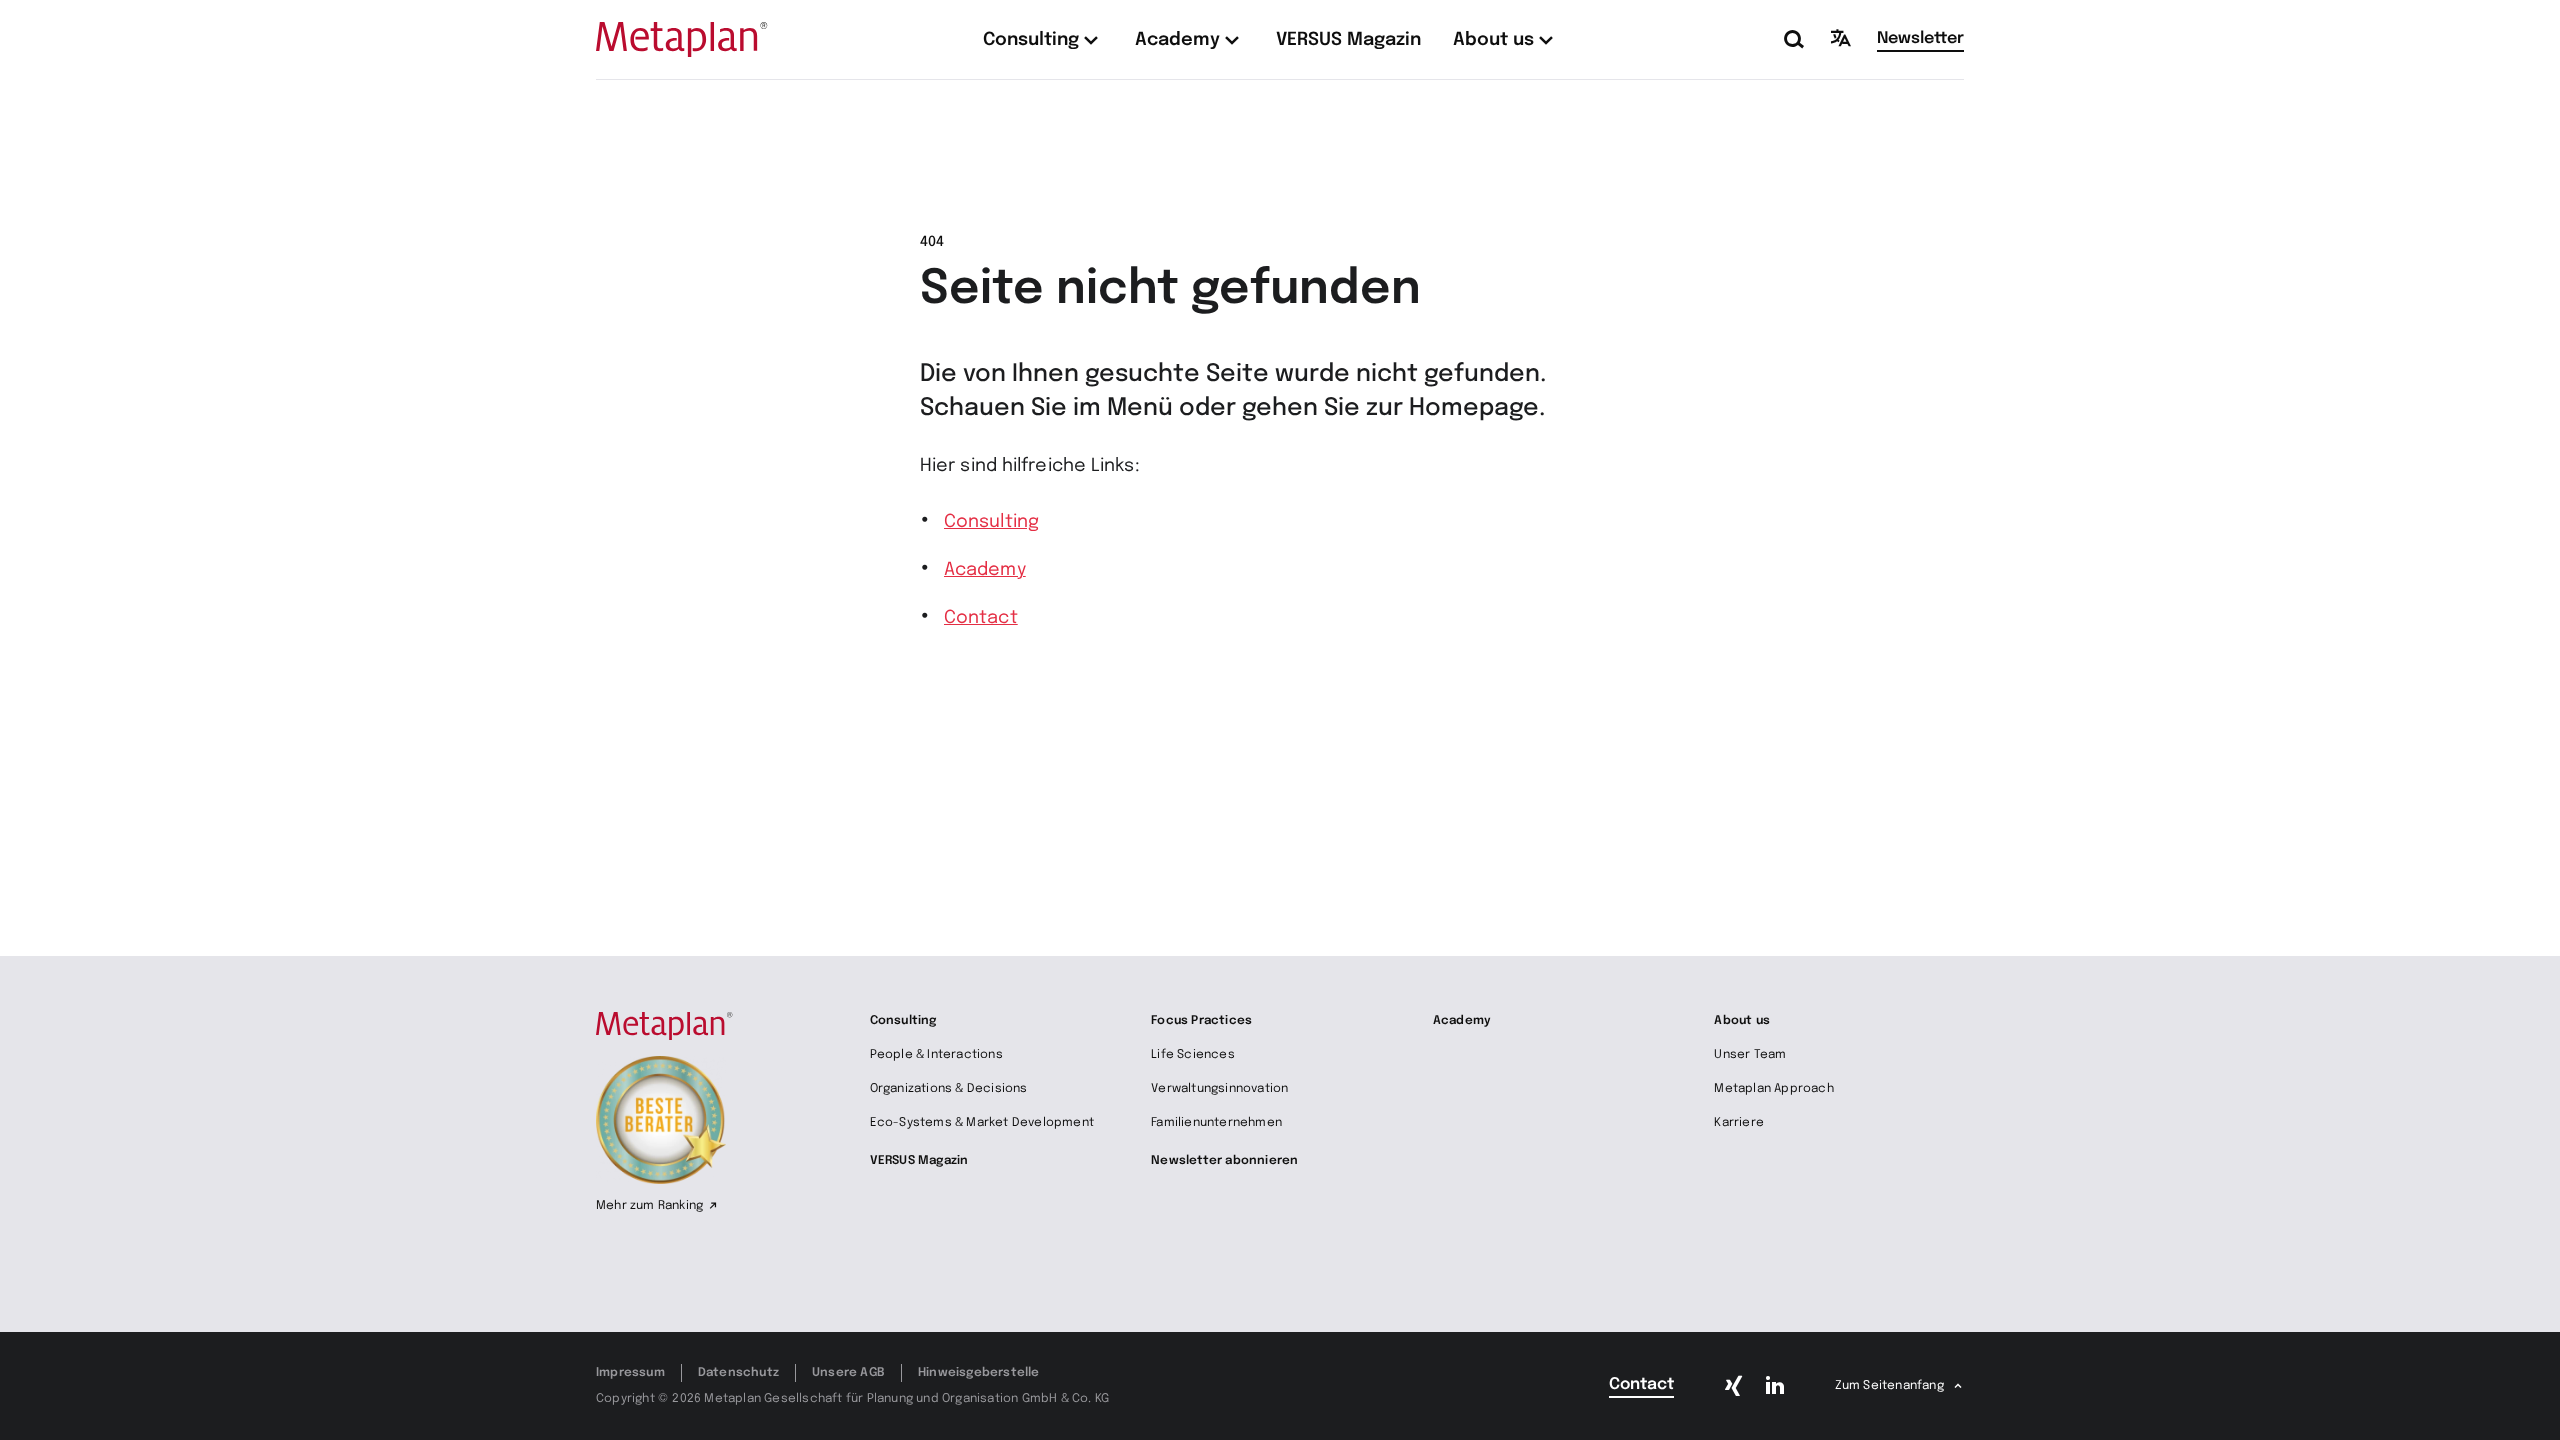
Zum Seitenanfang (1889, 1386)
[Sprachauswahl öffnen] (1841, 38)
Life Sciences (1193, 1055)
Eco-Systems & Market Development (982, 1123)
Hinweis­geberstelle (979, 1373)
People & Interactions (936, 1055)
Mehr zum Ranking (649, 1206)
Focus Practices (1201, 1021)
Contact (981, 618)
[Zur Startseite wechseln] (682, 39)
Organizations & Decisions (949, 1089)
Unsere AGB (848, 1373)
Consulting (991, 522)
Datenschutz (738, 1373)
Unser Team (1750, 1055)
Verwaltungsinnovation (1219, 1089)
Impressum (630, 1373)
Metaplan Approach (1773, 1089)
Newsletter (1920, 38)
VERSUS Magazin (919, 1161)
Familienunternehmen (1216, 1123)
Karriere (1739, 1123)
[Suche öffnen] (1795, 40)
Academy (985, 570)
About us (1742, 1021)
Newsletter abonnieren (1224, 1161)
